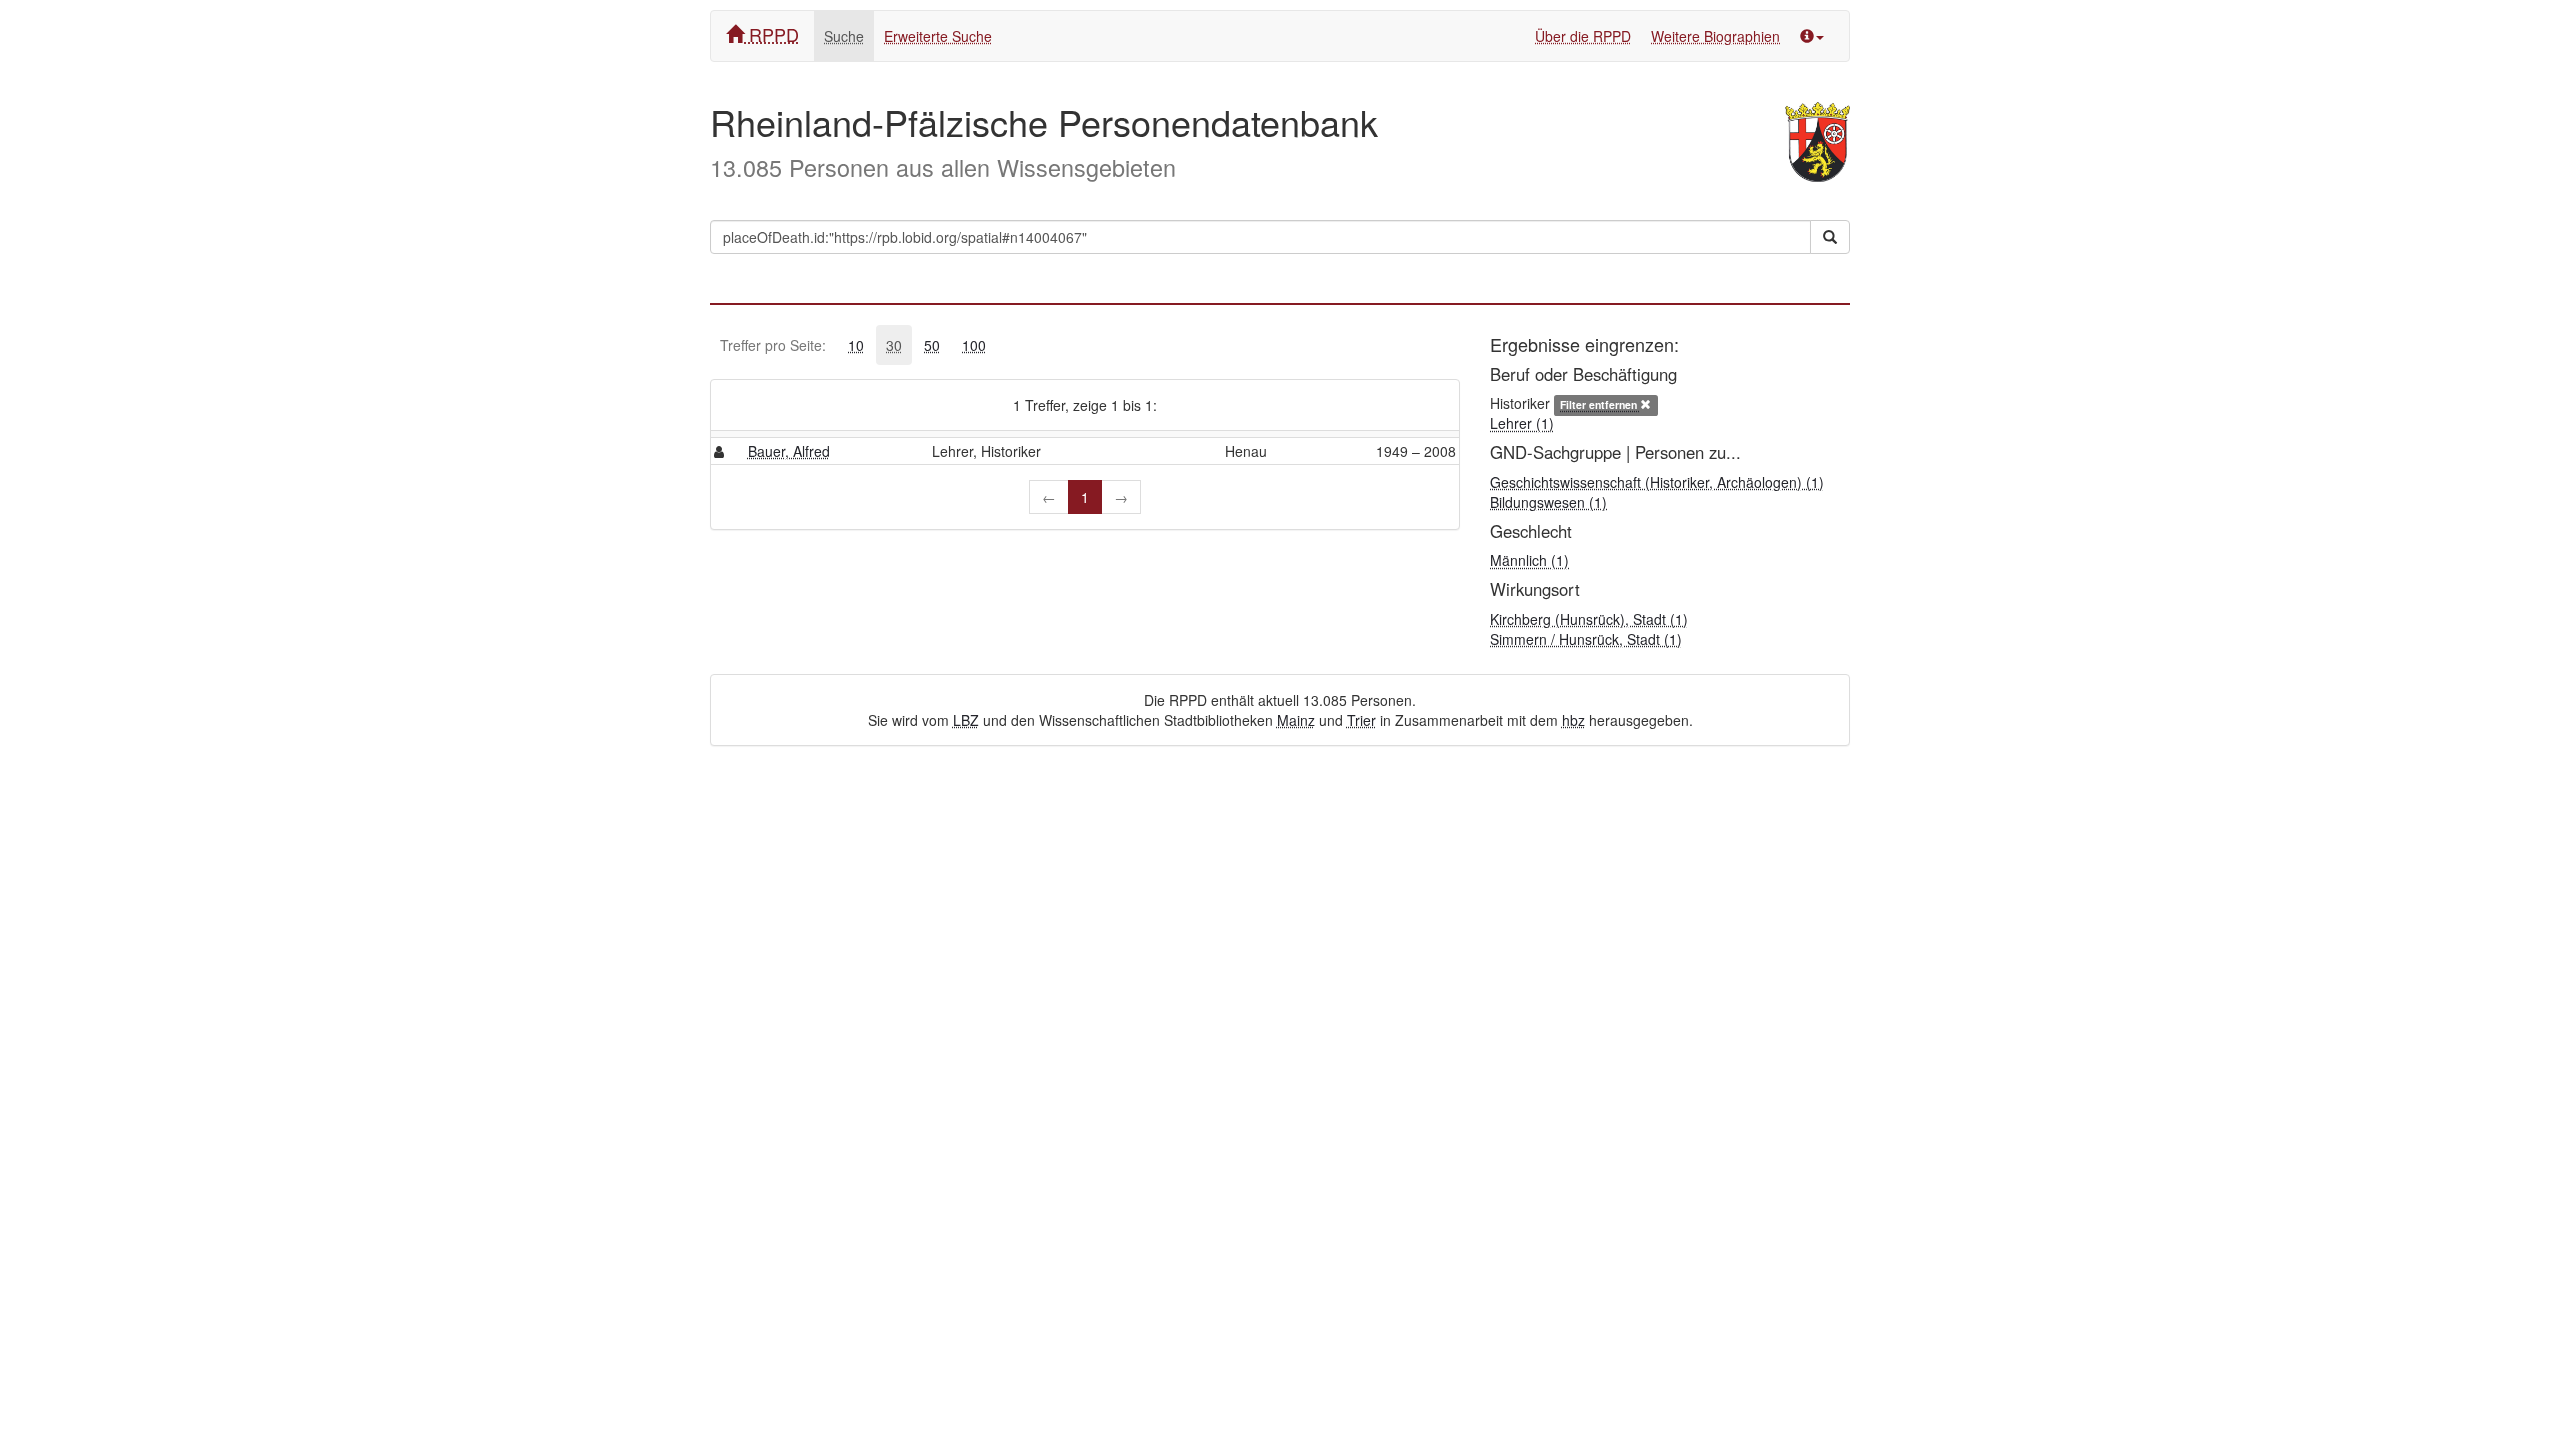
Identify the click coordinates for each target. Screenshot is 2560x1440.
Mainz (1296, 720)
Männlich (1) (1529, 560)
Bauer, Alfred (789, 451)
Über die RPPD (1583, 36)
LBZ (966, 720)
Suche (844, 36)
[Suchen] (1830, 237)
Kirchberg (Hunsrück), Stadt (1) (1589, 619)
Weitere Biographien (1715, 36)
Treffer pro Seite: (773, 345)
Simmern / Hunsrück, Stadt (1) (1586, 639)
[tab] (856, 345)
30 (894, 345)
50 (932, 345)
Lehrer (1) (1522, 423)
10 (856, 345)
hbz (1573, 720)
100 (974, 345)
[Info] (1812, 36)
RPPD (771, 34)
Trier (1361, 720)
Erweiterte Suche (938, 36)
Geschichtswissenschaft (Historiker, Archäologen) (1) (1657, 482)
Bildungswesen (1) (1548, 502)
